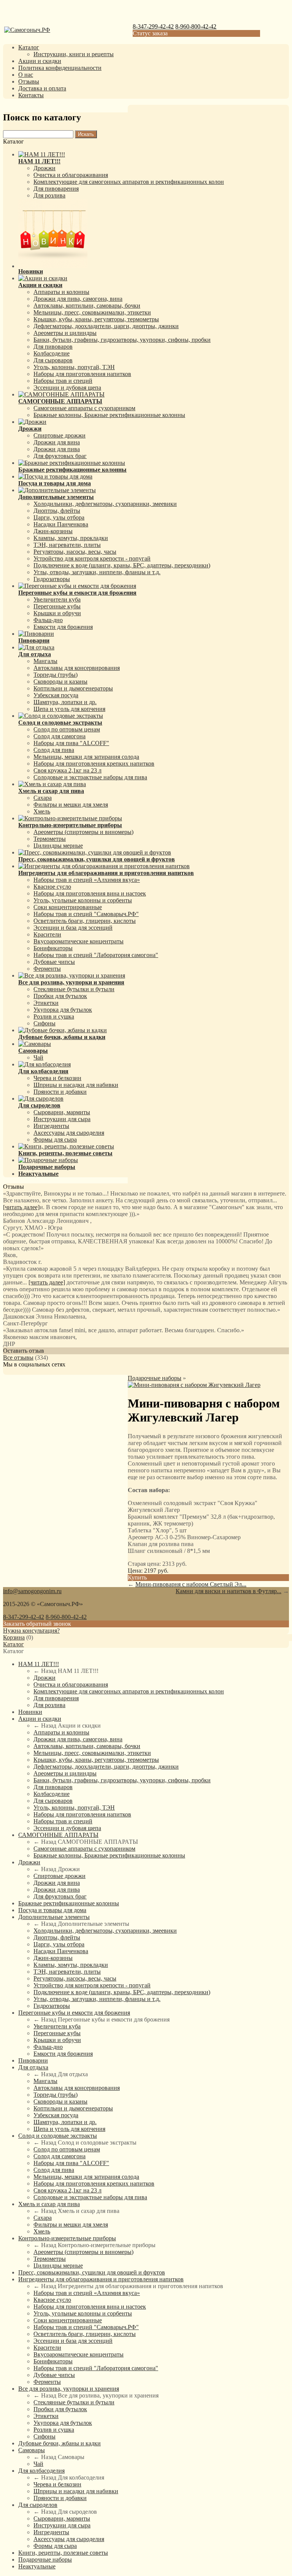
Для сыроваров (53, 360)
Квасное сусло (52, 887)
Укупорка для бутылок (63, 1010)
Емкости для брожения (63, 627)
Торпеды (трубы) (56, 675)
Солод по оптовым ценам (67, 729)
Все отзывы (18, 1357)
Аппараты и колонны (61, 292)
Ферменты (47, 969)
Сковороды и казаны (60, 682)
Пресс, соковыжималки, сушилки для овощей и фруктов (92, 2272)
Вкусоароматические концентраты (79, 941)
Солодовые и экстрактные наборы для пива (90, 777)
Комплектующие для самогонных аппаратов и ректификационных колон (129, 182)
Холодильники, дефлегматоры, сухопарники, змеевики (105, 504)
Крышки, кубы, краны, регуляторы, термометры (96, 319)
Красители (47, 934)
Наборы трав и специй (63, 381)
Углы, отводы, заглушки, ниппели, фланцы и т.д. (97, 572)
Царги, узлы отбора (59, 517)
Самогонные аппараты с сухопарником (84, 408)
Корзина (14, 1637)
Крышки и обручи (57, 613)
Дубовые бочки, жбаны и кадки (60, 2443)
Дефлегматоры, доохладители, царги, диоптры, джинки (106, 326)
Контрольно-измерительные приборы (67, 2238)
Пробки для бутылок (60, 996)
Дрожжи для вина (57, 442)
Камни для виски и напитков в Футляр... (229, 1591)
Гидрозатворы (52, 579)
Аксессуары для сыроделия (69, 1133)
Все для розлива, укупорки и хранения (69, 2389)
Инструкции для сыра (62, 1119)
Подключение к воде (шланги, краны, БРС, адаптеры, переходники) (122, 565)
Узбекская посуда (56, 695)
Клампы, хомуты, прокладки (71, 538)
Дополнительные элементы (54, 1917)
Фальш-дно (48, 620)
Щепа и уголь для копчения (69, 709)
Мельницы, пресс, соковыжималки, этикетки (92, 312)
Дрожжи (44, 168)
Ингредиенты (51, 1126)
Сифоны (44, 1023)
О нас (26, 75)
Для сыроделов (38, 2505)
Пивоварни (33, 2060)
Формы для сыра (55, 1140)
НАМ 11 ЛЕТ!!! (39, 1664)
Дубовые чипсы (54, 962)
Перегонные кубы (57, 606)
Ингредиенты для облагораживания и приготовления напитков (101, 2279)
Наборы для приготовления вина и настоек (90, 893)
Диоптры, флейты (57, 511)
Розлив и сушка (54, 1016)
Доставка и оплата (42, 88)
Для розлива (49, 195)
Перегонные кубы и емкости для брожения (74, 2013)
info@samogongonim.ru (32, 1591)
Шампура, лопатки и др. (65, 702)
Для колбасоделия (41, 2471)
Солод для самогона (60, 736)
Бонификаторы (53, 948)
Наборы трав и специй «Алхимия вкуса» (87, 880)
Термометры (50, 839)
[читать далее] (21, 1207)
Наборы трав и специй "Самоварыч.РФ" (86, 914)
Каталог (29, 47)
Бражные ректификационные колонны (69, 1903)
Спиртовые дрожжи (60, 435)
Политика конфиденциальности (60, 68)
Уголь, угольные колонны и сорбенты (83, 900)
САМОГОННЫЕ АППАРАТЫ (58, 1835)
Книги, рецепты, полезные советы (63, 2553)
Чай (38, 1057)
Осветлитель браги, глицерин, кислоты (85, 921)
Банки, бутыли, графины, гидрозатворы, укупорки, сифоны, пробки (122, 340)
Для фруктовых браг (60, 456)
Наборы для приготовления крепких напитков (94, 764)
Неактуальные (37, 2566)
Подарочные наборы (155, 1378)
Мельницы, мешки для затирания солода (86, 757)
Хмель (42, 811)
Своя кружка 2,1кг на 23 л (67, 770)
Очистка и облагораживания (71, 175)
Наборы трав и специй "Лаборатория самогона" (96, 955)
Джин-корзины (53, 531)
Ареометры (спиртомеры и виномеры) (83, 832)
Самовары (32, 2450)
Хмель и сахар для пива (49, 2204)
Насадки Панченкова (61, 524)
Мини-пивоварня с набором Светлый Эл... (191, 1584)
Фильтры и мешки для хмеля (71, 805)
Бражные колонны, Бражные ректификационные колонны (109, 415)
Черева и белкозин (57, 1078)
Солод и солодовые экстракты (58, 2136)
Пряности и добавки (60, 1092)
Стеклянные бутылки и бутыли (74, 989)
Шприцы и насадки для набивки (76, 1085)
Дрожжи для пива (57, 449)
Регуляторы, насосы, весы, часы (75, 552)
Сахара (43, 798)
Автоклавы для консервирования (77, 668)
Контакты (31, 95)
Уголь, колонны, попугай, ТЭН (74, 367)
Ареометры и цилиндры (65, 333)
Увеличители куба (57, 599)
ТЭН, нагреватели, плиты (67, 545)
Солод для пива (54, 750)
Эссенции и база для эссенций (73, 928)
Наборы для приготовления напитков (82, 374)
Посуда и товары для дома (52, 1910)
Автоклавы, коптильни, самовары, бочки (87, 306)
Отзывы (29, 81)
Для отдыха (33, 2067)
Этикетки (46, 1003)
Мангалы (45, 661)
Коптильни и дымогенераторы (73, 688)
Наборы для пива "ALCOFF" (71, 743)
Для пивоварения (56, 189)
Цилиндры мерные (58, 846)
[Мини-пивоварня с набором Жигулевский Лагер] (194, 1385)
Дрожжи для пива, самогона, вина (78, 299)
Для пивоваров (53, 347)
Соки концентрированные (68, 907)
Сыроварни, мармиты (62, 1112)
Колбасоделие (52, 353)
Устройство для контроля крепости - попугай (92, 558)
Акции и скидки (40, 61)
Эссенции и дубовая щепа (67, 388)
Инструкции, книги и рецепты (74, 54)
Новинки (30, 1712)
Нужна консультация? (31, 1631)
